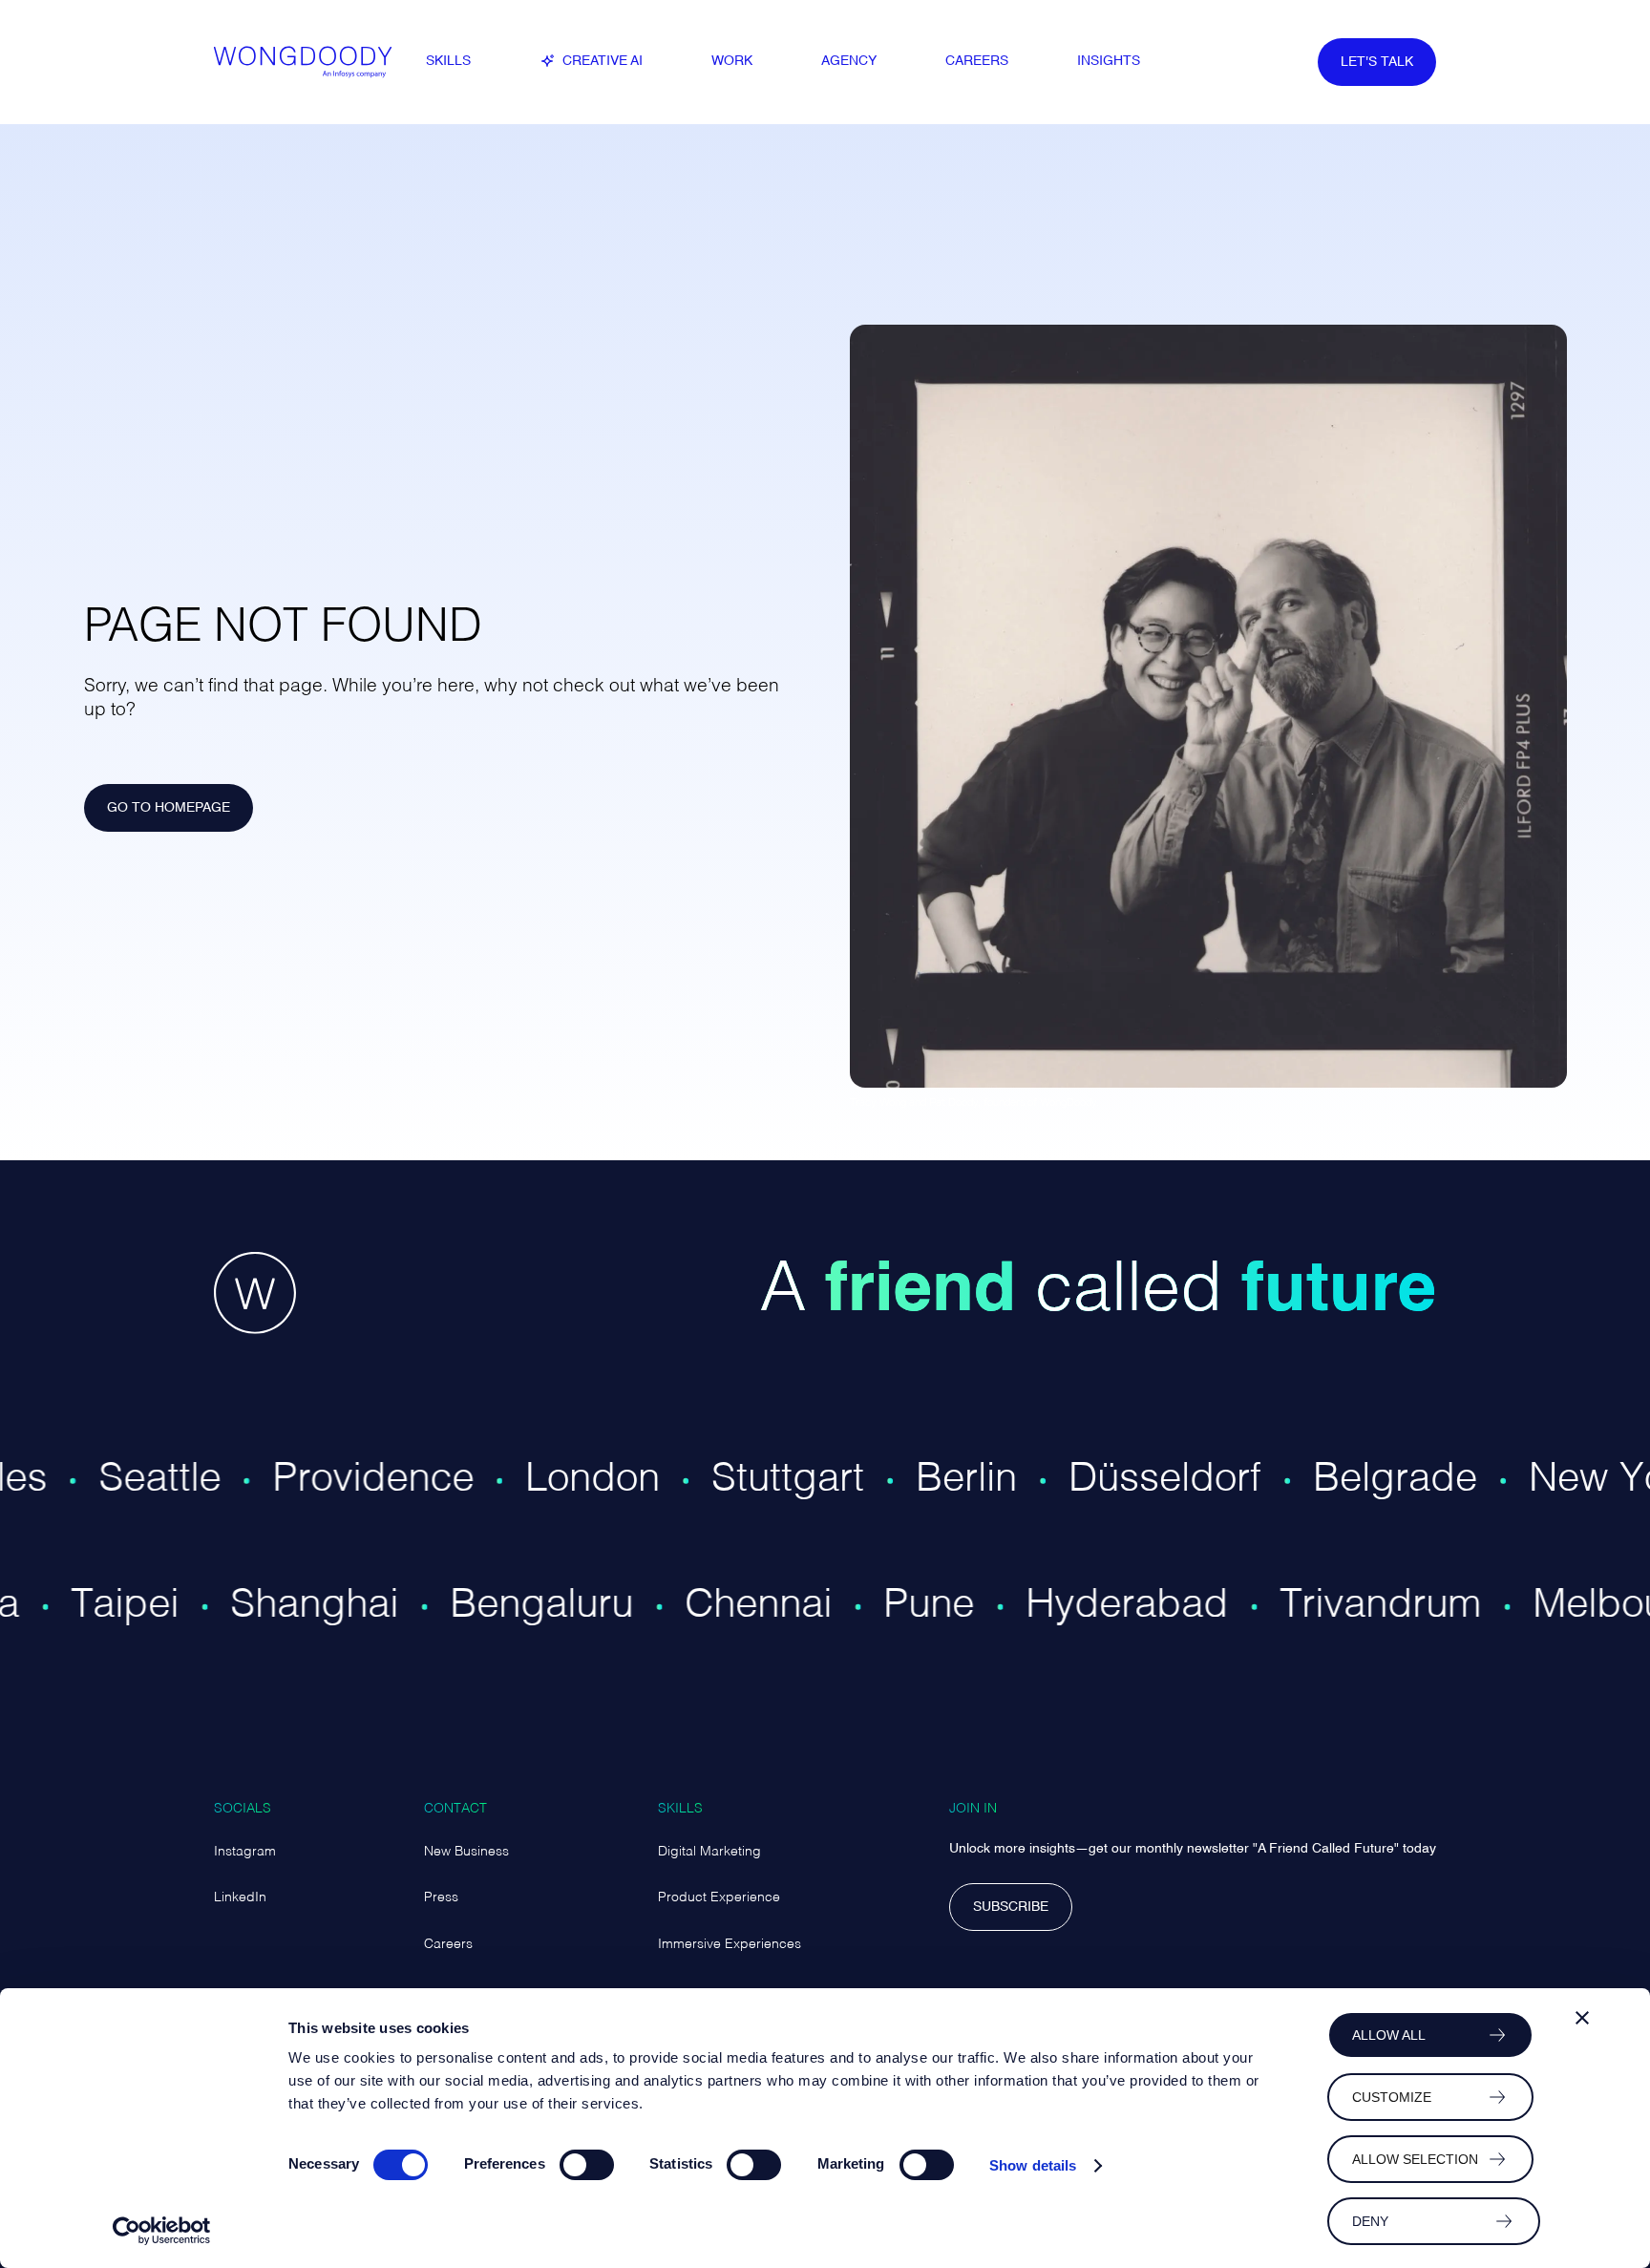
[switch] (587, 2165)
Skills (680, 1809)
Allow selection (1415, 2159)
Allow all (1389, 2035)
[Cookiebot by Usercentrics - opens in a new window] (162, 2231)
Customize (1392, 2097)
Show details (1033, 2165)
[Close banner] (1582, 2018)
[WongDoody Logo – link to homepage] (309, 62)
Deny (1370, 2221)
